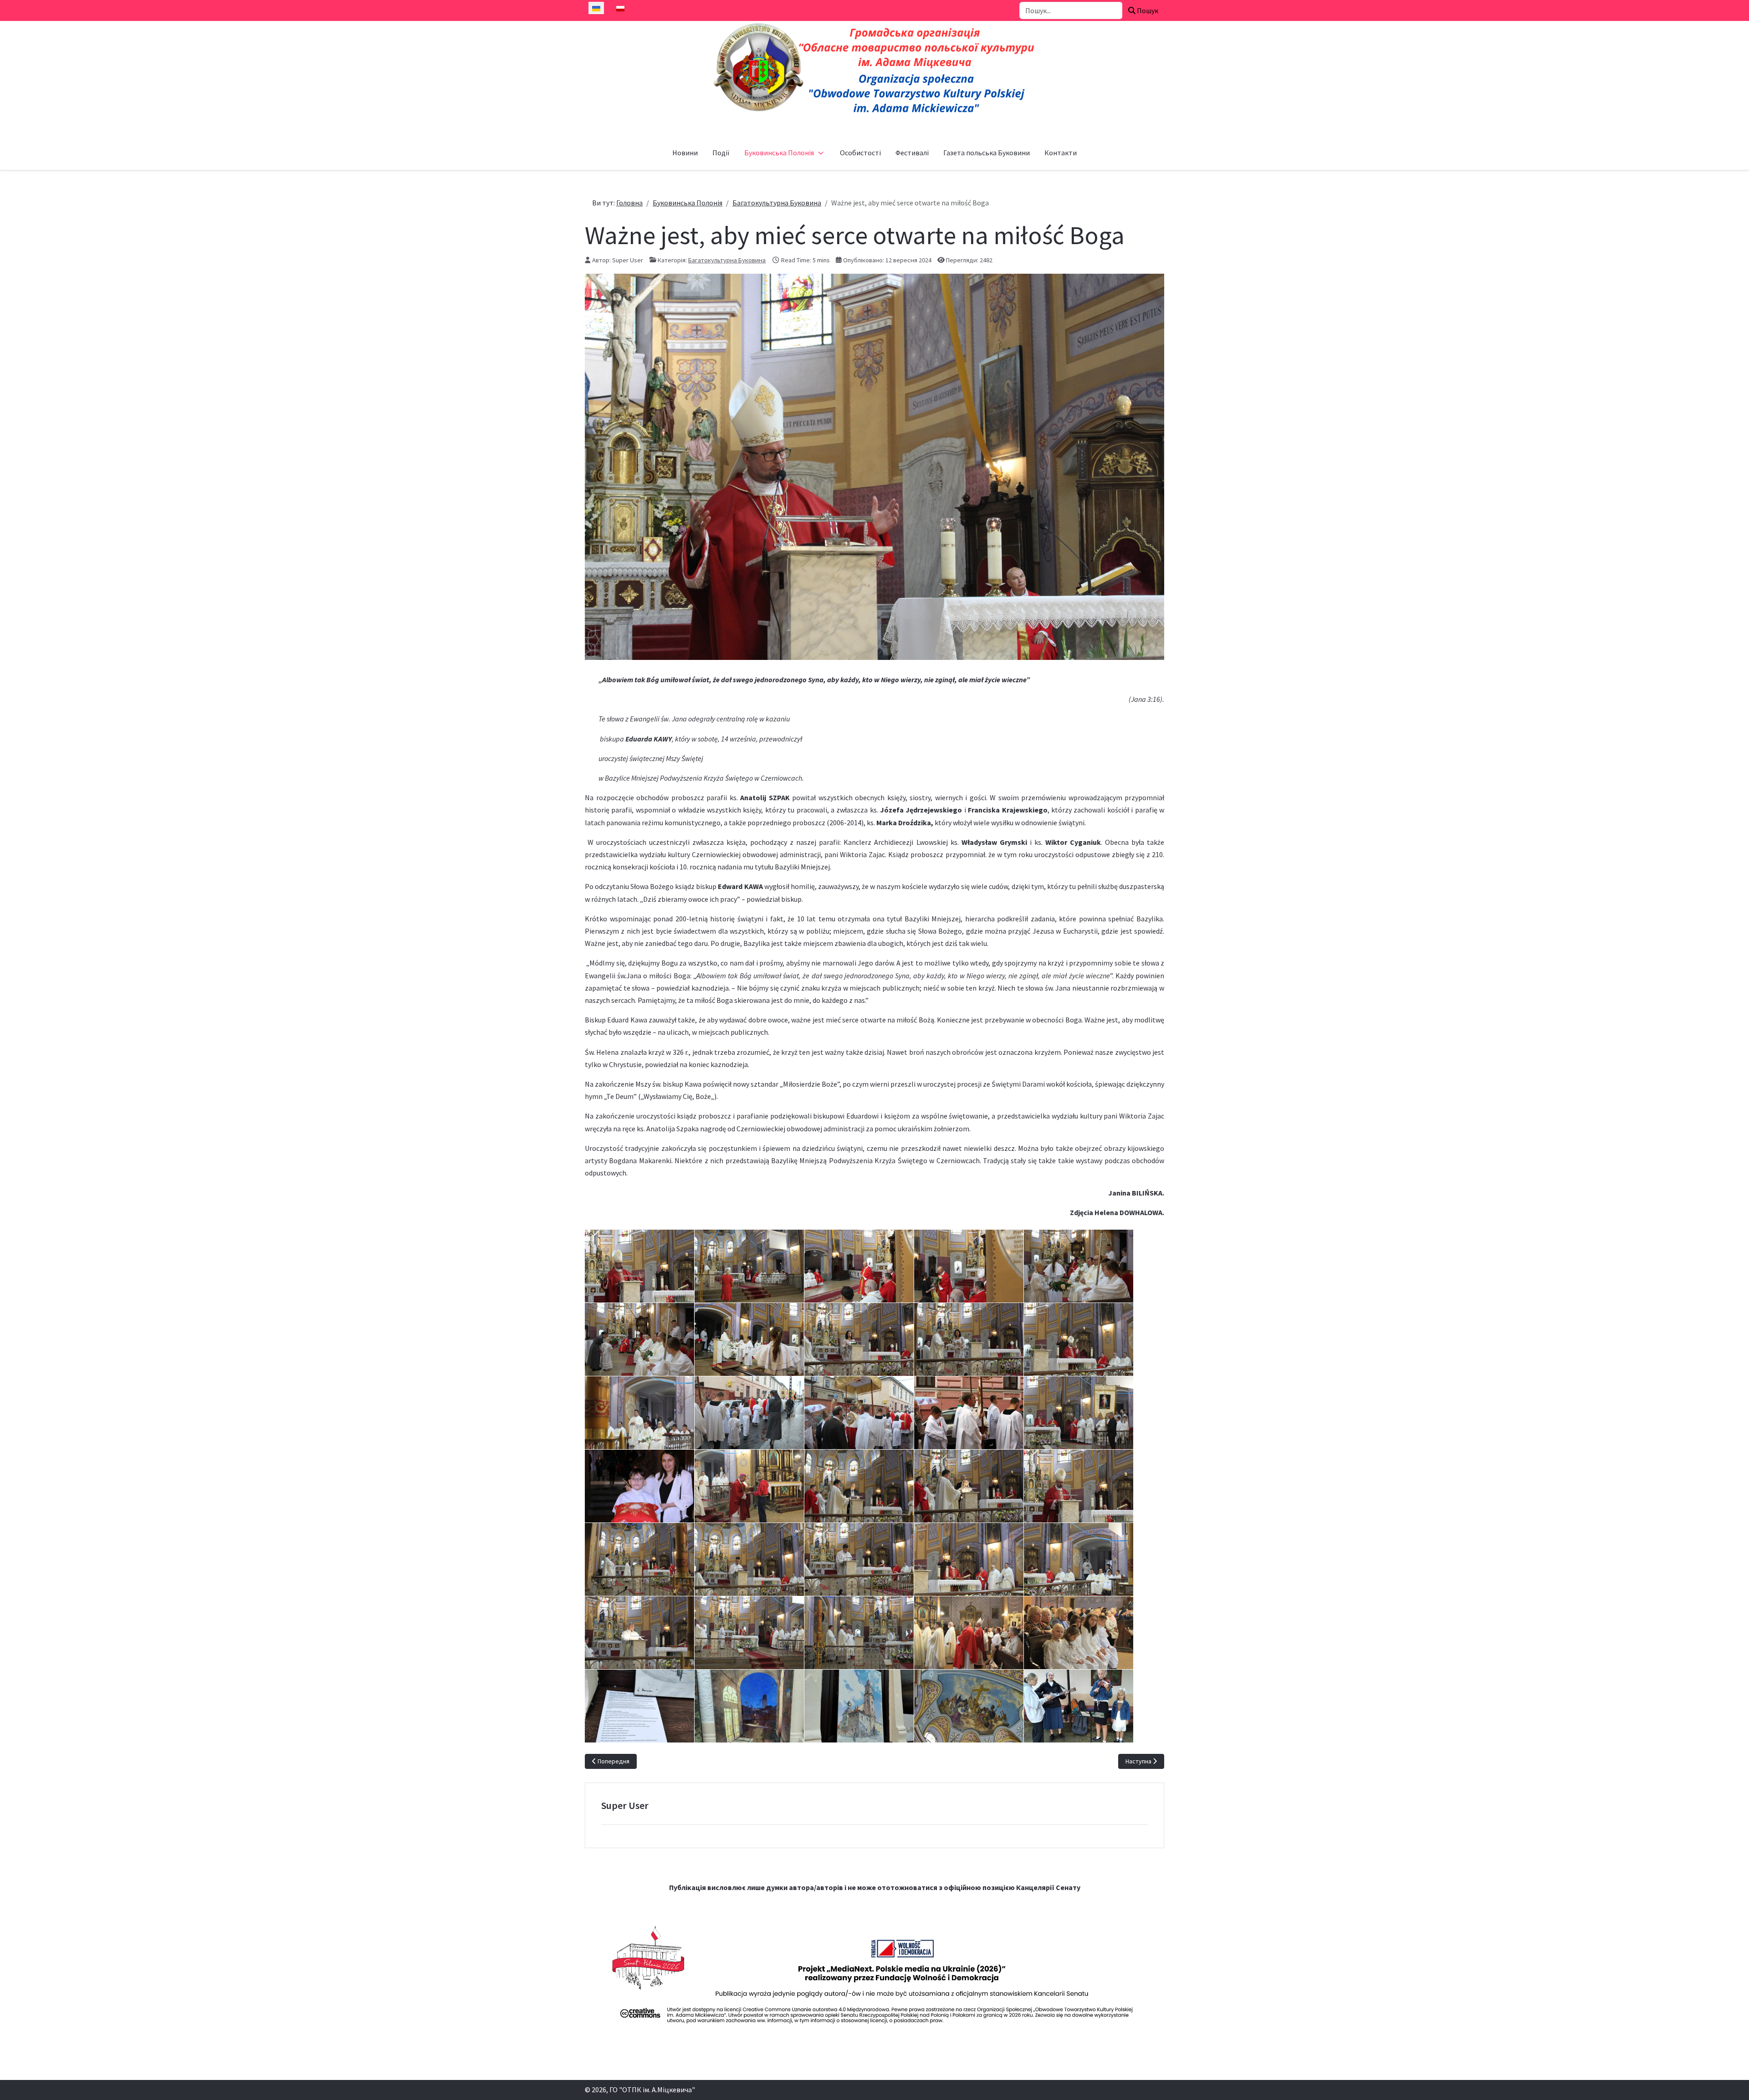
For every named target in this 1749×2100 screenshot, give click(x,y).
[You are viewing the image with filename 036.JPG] (969, 1633)
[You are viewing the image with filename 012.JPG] (639, 1339)
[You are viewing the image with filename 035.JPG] (859, 1633)
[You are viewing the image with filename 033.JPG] (639, 1633)
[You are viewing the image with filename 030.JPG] (859, 1559)
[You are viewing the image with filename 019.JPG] (859, 1413)
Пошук (1147, 10)
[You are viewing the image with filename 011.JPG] (1079, 1266)
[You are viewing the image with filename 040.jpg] (859, 1706)
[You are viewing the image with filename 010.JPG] (969, 1266)
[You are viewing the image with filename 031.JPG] (969, 1559)
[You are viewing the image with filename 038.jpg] (639, 1706)
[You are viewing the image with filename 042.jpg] (1079, 1706)
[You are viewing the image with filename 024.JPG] (859, 1486)
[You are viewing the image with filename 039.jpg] (749, 1706)
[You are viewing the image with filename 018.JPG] (749, 1413)
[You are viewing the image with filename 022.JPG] (639, 1486)
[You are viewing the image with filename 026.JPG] (1079, 1486)
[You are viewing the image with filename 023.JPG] (749, 1486)
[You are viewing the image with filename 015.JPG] (969, 1339)
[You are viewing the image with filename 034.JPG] (749, 1633)
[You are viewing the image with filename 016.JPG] (1079, 1339)
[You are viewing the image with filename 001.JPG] (639, 1266)
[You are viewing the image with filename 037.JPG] (1079, 1633)
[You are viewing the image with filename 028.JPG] (639, 1559)
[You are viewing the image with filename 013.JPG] (749, 1339)
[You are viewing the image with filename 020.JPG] (969, 1413)
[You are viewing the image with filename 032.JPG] (1079, 1559)
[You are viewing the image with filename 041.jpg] (969, 1706)
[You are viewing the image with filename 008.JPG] (749, 1266)
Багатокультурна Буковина (727, 260)
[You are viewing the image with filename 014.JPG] (859, 1339)
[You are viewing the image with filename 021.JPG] (1079, 1413)
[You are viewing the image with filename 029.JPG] (749, 1559)
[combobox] (1071, 10)
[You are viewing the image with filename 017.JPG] (639, 1413)
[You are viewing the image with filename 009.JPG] (859, 1266)
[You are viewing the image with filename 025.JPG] (969, 1486)
